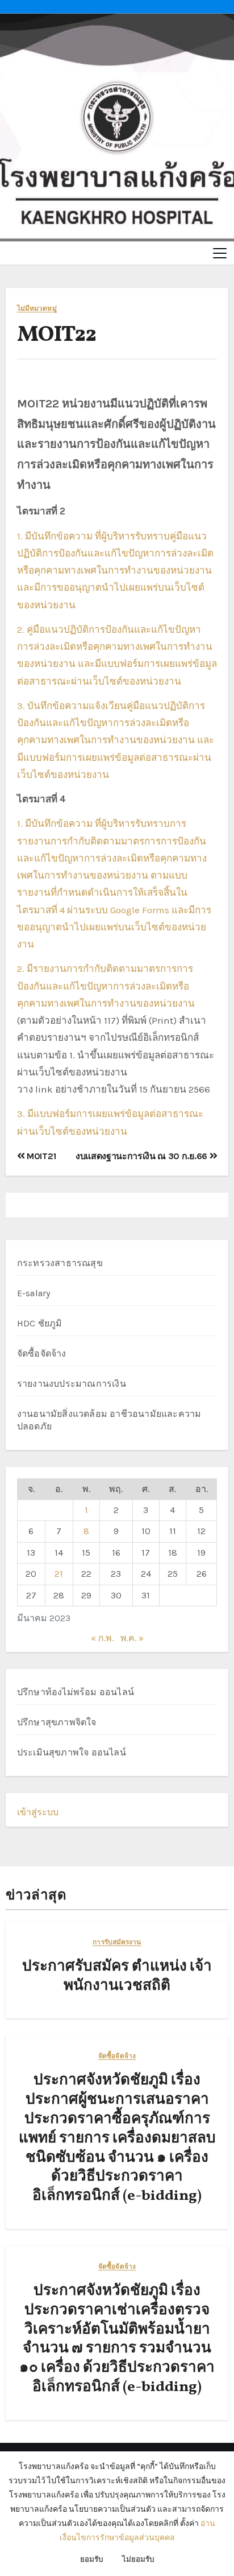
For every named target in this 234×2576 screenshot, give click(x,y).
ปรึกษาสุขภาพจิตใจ (57, 1722)
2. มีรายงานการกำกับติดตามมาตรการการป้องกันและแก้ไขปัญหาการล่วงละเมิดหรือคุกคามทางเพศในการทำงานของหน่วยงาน (106, 986)
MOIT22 (57, 335)
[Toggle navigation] (220, 253)
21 (59, 1574)
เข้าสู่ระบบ (38, 1812)
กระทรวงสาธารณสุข (60, 1263)
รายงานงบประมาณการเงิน (72, 1384)
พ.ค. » (132, 1638)
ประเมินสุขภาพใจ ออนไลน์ (72, 1752)
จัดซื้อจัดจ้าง (42, 1353)
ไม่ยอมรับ (138, 2559)
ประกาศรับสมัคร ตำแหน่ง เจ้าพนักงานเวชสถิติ (117, 1976)
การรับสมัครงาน (117, 1942)
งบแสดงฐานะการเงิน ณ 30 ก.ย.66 (143, 1156)
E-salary (34, 1293)
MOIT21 (40, 1156)
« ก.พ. (102, 1638)
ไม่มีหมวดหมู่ (37, 309)
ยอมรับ (91, 2559)
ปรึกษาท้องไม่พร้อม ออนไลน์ (76, 1692)
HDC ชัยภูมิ (40, 1323)
